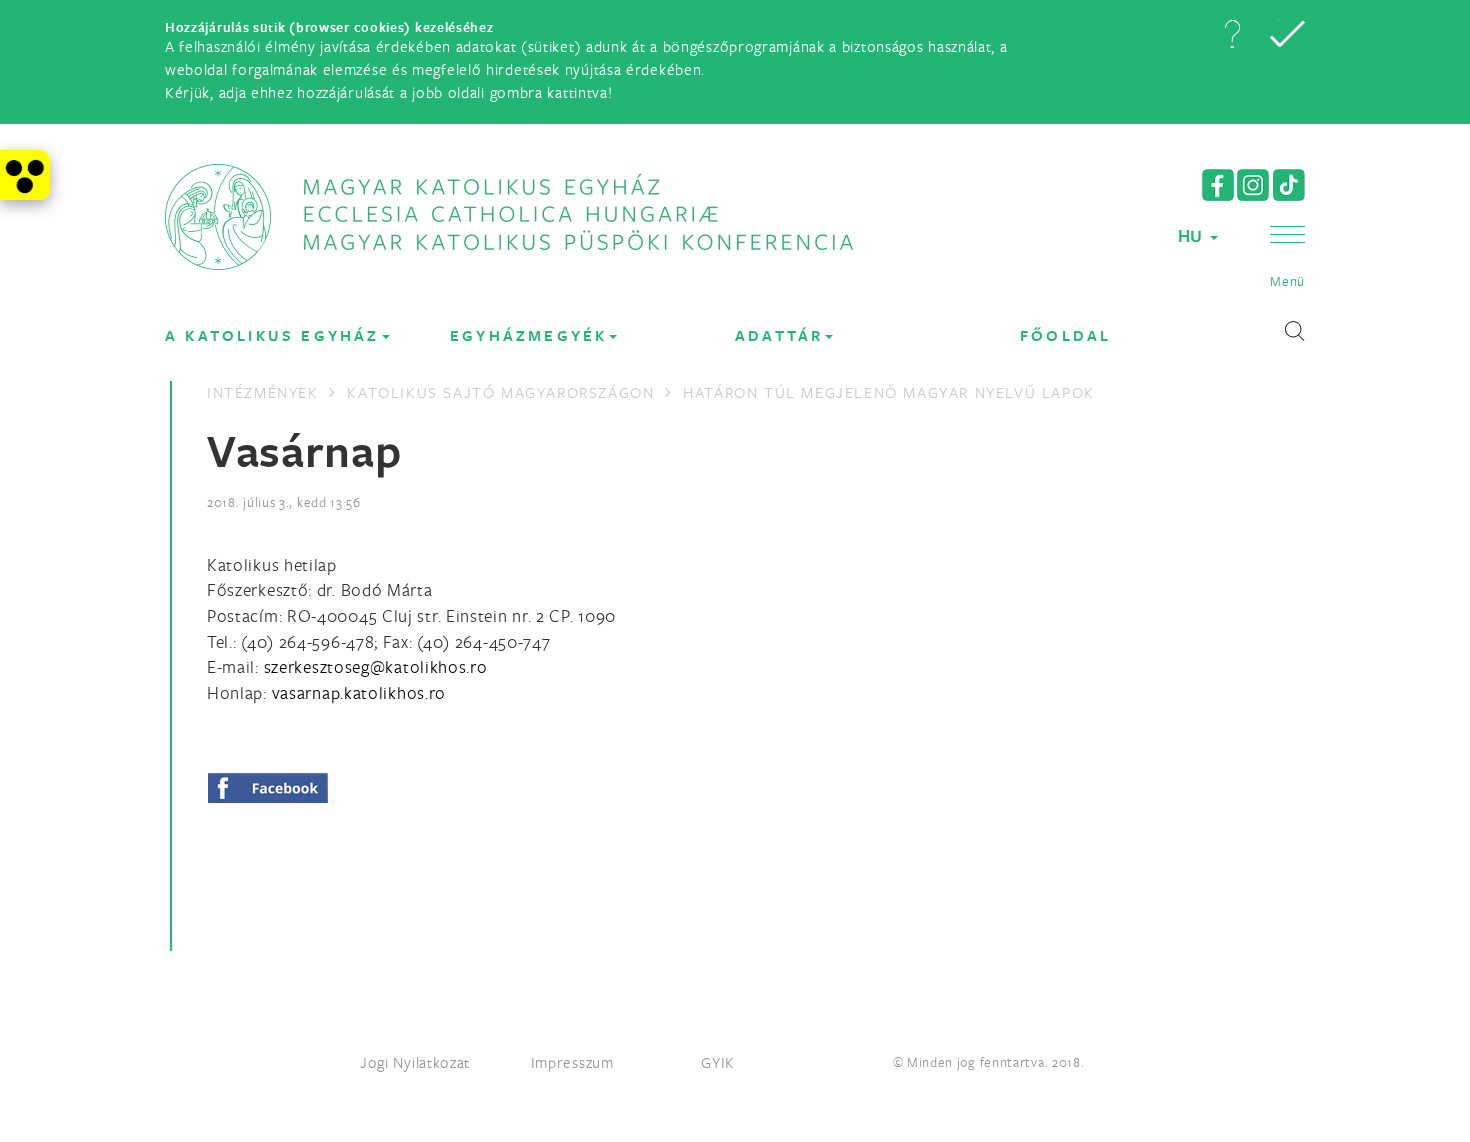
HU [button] (1193, 235)
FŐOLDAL (1065, 335)
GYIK (718, 1062)
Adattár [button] (779, 335)
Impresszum (572, 1062)
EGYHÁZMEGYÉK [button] (528, 335)
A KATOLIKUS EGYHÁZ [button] (272, 335)
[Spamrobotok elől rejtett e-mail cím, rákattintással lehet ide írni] (376, 666)
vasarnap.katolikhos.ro (359, 692)
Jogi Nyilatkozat (415, 1062)
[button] (1232, 34)
